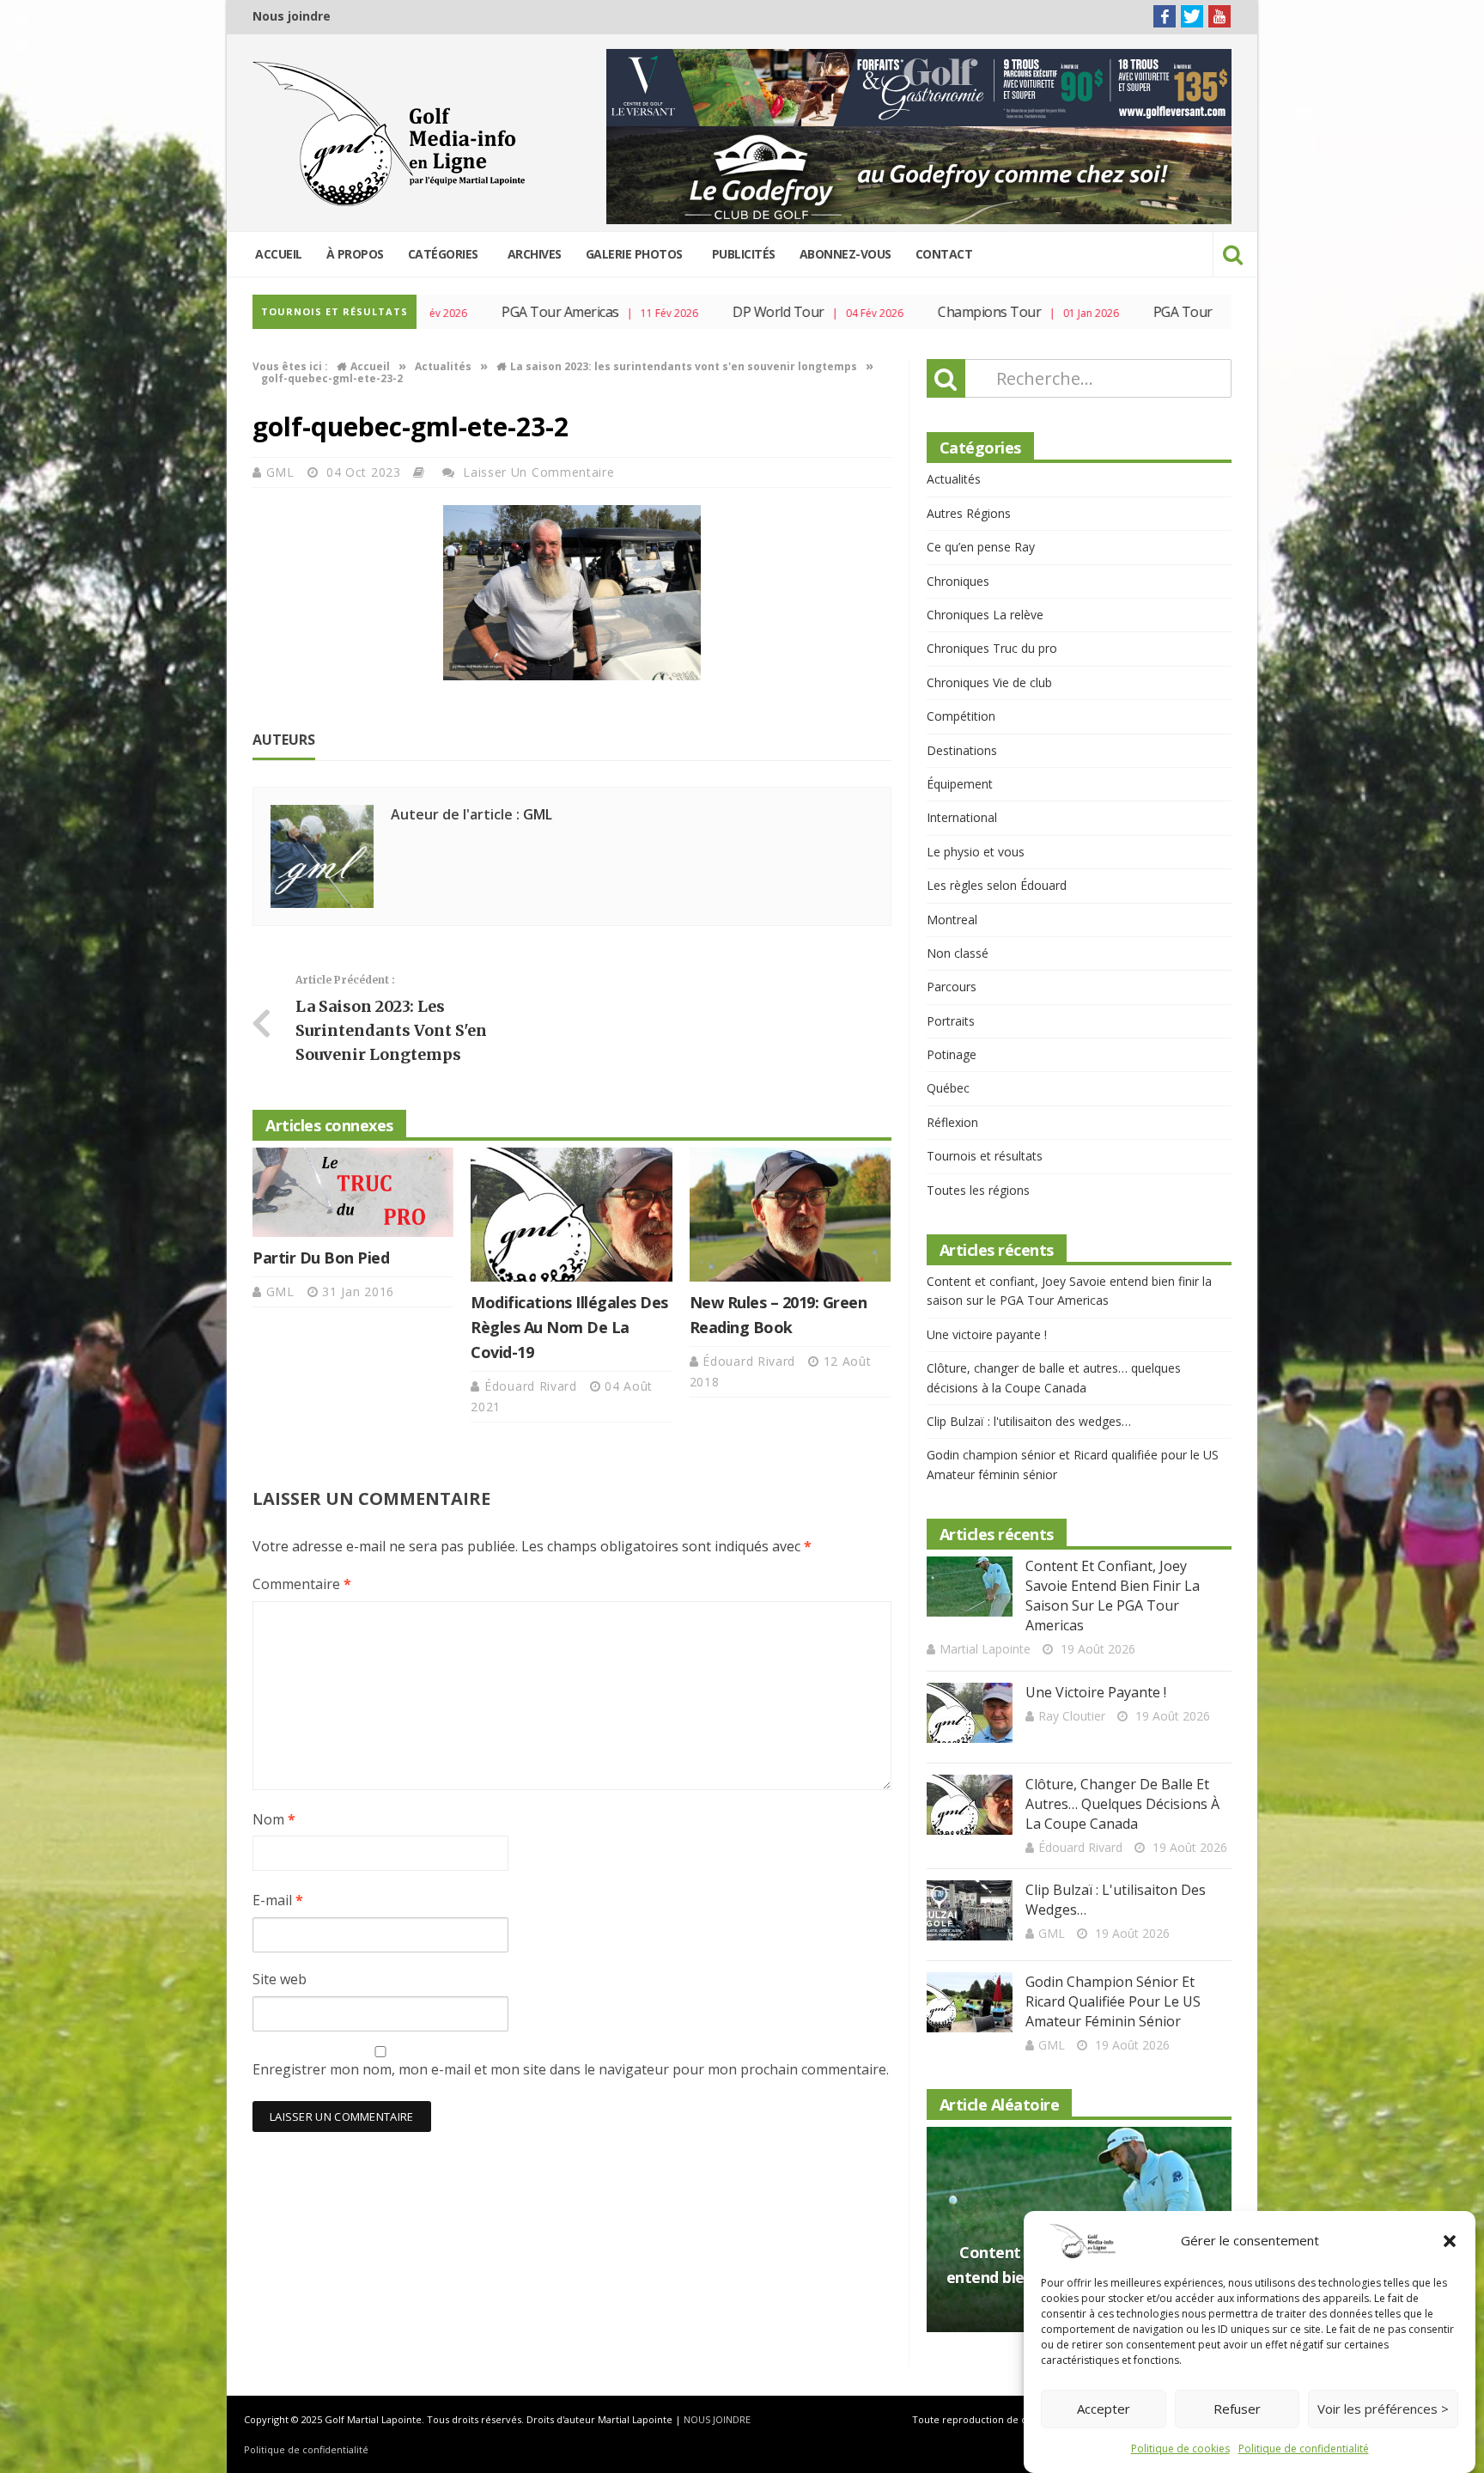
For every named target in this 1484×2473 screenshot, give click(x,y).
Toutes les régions (978, 1190)
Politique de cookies (1180, 2449)
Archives (535, 254)
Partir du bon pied (321, 1258)
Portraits (951, 1021)
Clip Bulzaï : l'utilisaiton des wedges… (1029, 1421)
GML (283, 472)
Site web (280, 1979)
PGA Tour (1139, 312)
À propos (355, 254)
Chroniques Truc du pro (992, 648)
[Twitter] (1192, 16)
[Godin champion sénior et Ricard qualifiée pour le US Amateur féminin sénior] (970, 2002)
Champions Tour (946, 312)
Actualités (954, 479)
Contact (944, 254)
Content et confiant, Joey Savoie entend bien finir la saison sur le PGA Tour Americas (1113, 1596)
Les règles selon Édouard (997, 885)
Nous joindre (292, 16)
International (962, 817)
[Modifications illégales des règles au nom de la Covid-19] (571, 1215)
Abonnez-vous (845, 254)
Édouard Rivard (533, 1386)
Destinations (962, 750)
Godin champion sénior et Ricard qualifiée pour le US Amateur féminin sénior (1113, 2001)
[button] (1450, 2241)
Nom (274, 1819)
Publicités (744, 254)
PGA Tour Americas (517, 312)
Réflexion (952, 1122)
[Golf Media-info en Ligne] (393, 134)
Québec (948, 1088)
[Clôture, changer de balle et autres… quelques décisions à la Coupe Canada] (970, 1805)
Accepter (1104, 2409)
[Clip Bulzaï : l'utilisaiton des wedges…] (970, 1910)
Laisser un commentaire (538, 472)
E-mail (278, 1900)
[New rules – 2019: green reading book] (790, 1215)
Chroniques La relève (985, 615)
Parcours (952, 987)
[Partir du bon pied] (353, 1192)
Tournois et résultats (985, 1156)
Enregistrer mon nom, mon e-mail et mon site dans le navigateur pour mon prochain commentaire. (571, 2069)
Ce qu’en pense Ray (981, 547)
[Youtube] (1219, 16)
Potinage (952, 1054)
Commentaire (302, 1584)
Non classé (958, 953)
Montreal (952, 920)
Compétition (961, 716)
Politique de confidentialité (1304, 2449)
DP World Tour (735, 312)
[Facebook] (1165, 16)
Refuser (1237, 2409)
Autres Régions (969, 513)
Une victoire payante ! (987, 1334)
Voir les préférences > (1383, 2409)
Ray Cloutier (1072, 1716)
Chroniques (958, 581)
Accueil (279, 254)
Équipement (960, 784)
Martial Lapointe (985, 1649)
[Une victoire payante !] (970, 1713)
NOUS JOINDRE (717, 2419)
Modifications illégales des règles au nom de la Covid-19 (569, 1327)
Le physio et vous (976, 852)
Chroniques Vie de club (989, 682)
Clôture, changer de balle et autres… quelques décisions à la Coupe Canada (1122, 1804)
